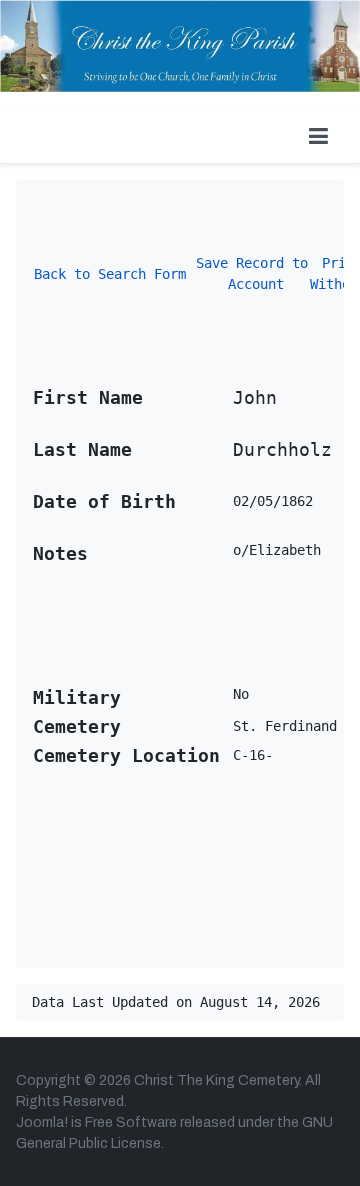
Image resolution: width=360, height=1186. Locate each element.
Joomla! (42, 1122)
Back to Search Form (110, 274)
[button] (318, 136)
